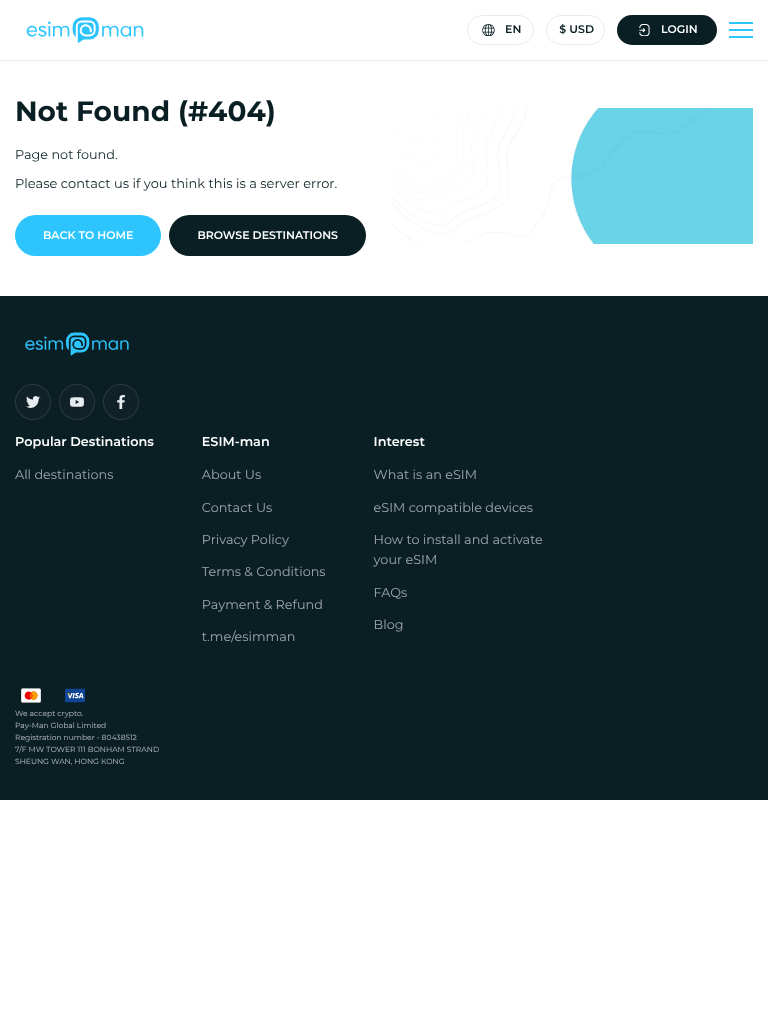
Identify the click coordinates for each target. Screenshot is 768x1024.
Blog (389, 625)
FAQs (391, 593)
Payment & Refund (262, 605)
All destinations (64, 475)
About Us (231, 475)
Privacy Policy (245, 540)
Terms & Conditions (264, 572)
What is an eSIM (425, 475)
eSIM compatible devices (454, 508)
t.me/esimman (249, 637)
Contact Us (237, 508)
